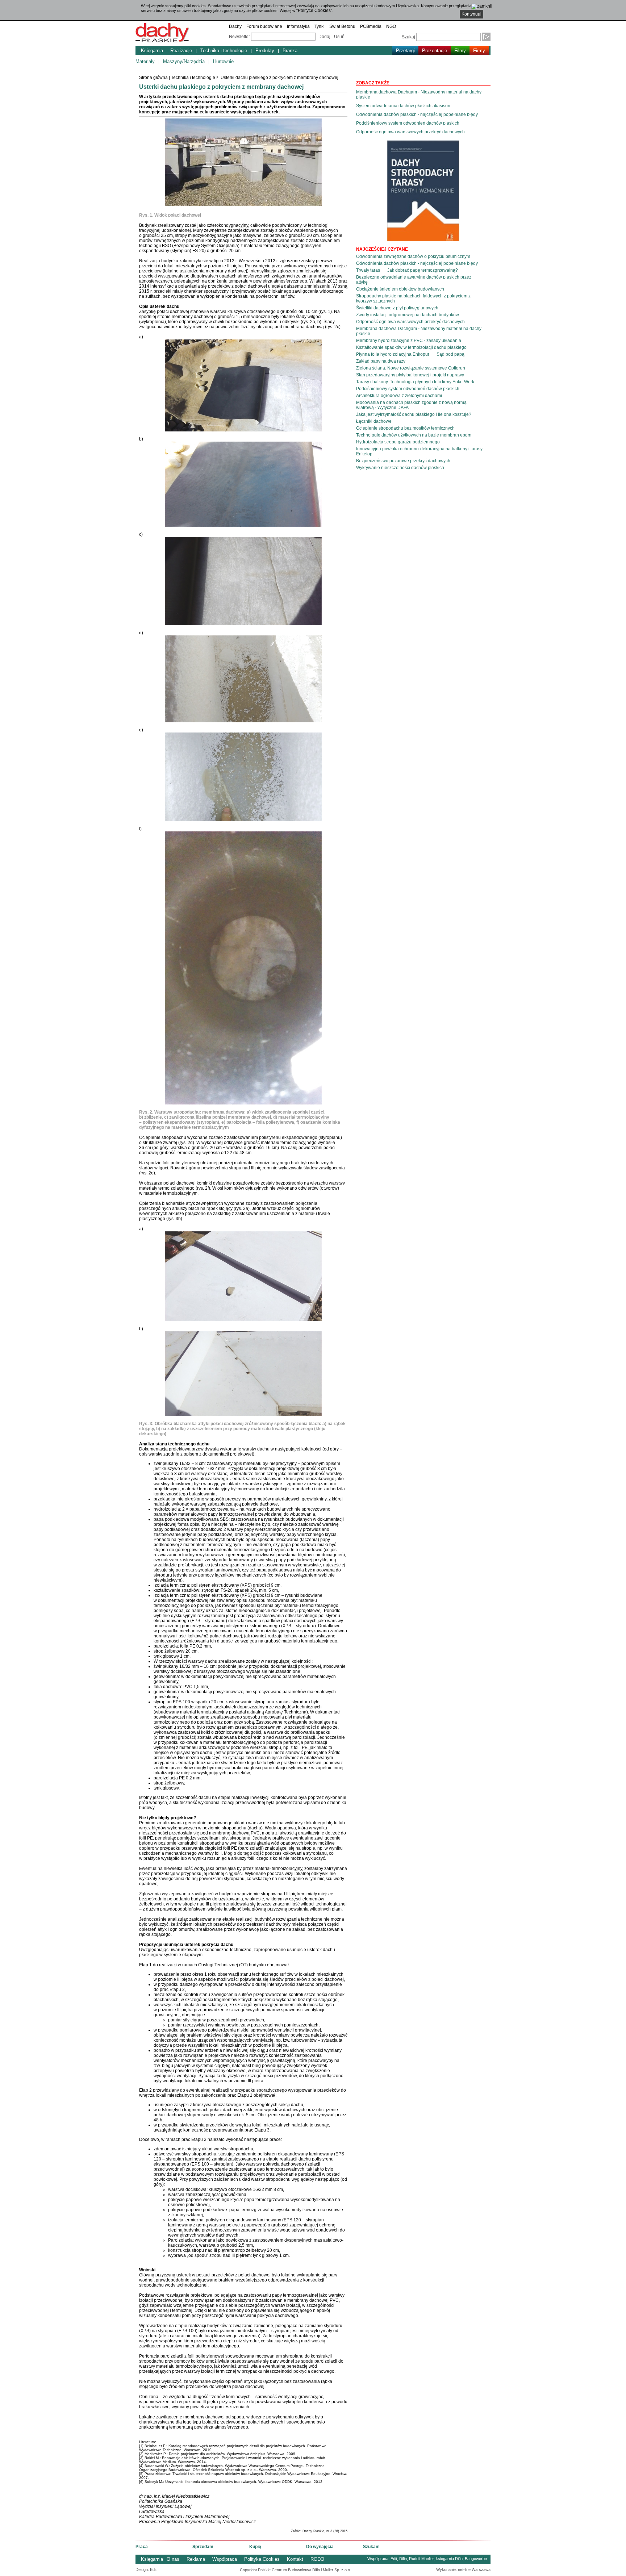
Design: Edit (146, 2569)
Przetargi (405, 51)
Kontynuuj (471, 14)
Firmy (479, 51)
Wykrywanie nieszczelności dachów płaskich (400, 468)
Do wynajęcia (320, 2547)
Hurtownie (223, 61)
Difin (403, 2559)
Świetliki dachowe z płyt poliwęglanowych (397, 308)
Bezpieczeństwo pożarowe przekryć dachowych (403, 461)
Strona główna (153, 78)
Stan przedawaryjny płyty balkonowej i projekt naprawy (410, 375)
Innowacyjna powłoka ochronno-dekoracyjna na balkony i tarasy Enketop (419, 451)
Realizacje (181, 51)
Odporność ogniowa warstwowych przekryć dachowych (410, 132)
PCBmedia (371, 26)
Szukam (371, 2547)
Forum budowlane (264, 26)
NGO (391, 26)
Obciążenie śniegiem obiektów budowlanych (400, 289)
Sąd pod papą (450, 354)
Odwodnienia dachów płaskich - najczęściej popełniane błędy (417, 114)
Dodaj (324, 37)
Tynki (320, 26)
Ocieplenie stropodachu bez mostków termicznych (405, 428)
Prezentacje (435, 51)
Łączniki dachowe (374, 421)
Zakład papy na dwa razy (381, 361)
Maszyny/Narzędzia (184, 61)
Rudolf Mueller (421, 2559)
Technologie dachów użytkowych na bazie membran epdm (414, 435)
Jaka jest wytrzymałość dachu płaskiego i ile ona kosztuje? (414, 414)
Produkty (265, 51)
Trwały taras (368, 270)
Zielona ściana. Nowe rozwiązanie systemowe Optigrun (411, 368)
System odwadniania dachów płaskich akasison (403, 106)
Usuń (339, 37)
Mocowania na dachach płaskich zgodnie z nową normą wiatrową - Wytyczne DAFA (411, 405)
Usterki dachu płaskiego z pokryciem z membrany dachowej (279, 78)
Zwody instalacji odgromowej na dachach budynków (408, 315)
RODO (317, 2559)
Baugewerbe (476, 2559)
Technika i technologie (224, 51)
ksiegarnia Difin (449, 2559)
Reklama (196, 2559)
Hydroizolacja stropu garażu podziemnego (398, 442)
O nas (173, 2559)
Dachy (235, 26)
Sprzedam (203, 2547)
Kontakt (295, 2559)
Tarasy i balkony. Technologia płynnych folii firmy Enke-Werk (415, 382)
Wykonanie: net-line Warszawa (463, 2569)
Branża (290, 51)
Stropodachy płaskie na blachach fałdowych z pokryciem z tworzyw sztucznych (413, 298)
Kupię (255, 2547)
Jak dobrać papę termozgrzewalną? (423, 270)
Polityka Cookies (262, 2559)
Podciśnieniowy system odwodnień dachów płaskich (408, 123)
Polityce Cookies (314, 11)
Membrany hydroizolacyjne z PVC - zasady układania (409, 341)
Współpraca (225, 2559)
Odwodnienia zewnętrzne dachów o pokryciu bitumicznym (413, 256)
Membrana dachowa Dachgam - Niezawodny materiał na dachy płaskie (419, 95)
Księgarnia (152, 51)
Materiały (145, 61)
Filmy (460, 51)
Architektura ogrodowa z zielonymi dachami (399, 396)
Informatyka (298, 26)
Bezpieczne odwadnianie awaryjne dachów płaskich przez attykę (414, 280)
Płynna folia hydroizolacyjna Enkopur (393, 354)
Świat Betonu (342, 26)
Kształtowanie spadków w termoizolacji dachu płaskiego (411, 347)
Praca (142, 2547)
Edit (394, 2559)
